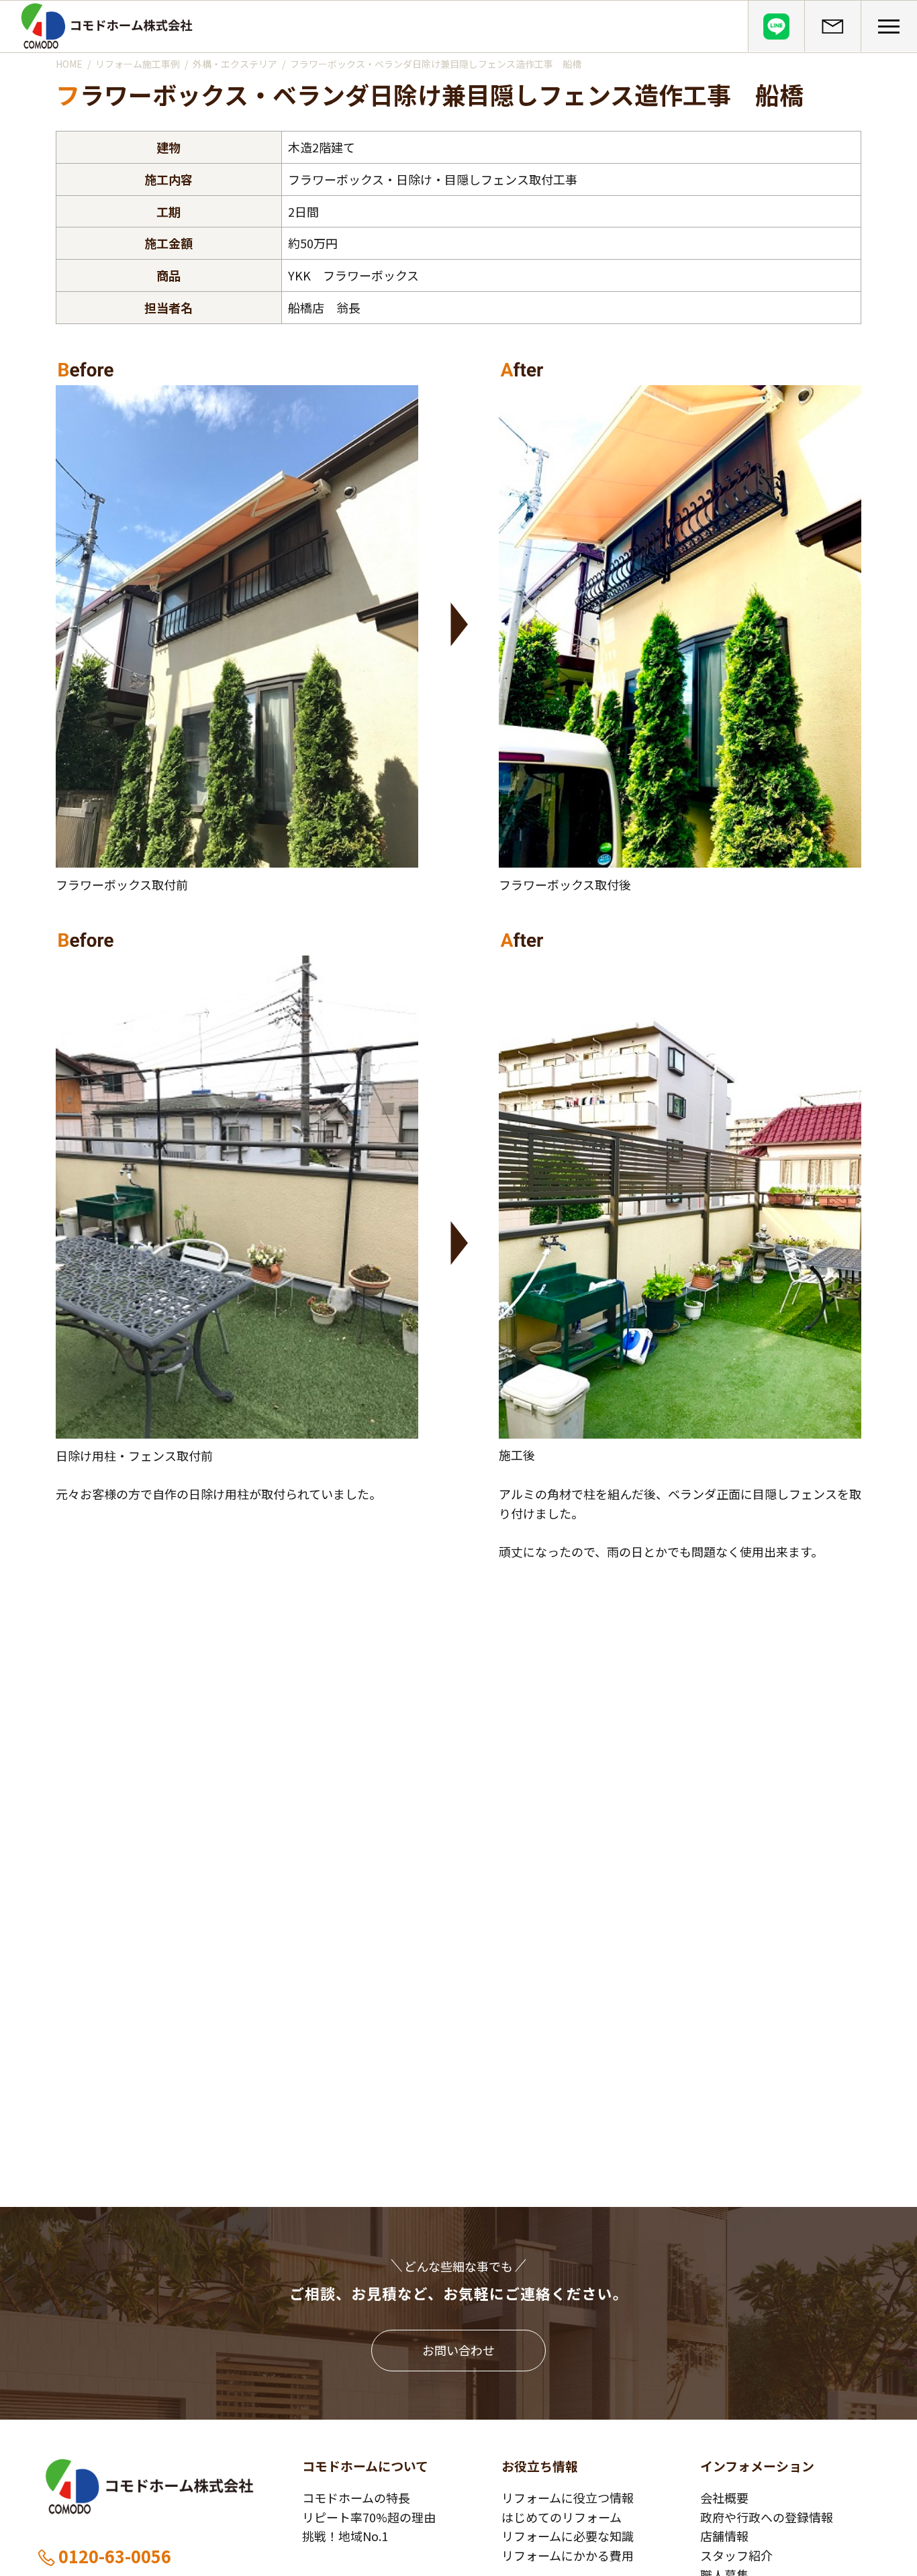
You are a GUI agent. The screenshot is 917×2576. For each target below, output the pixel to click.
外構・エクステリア (235, 64)
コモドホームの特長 (356, 2497)
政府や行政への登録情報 (767, 2517)
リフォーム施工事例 (138, 64)
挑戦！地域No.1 (345, 2536)
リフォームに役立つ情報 (568, 2497)
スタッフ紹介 (736, 2555)
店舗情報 (724, 2536)
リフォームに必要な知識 (568, 2536)
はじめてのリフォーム (562, 2517)
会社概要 (724, 2497)
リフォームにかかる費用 (568, 2555)
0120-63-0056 (115, 2556)
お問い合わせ (458, 2350)
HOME (69, 64)
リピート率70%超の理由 (369, 2517)
